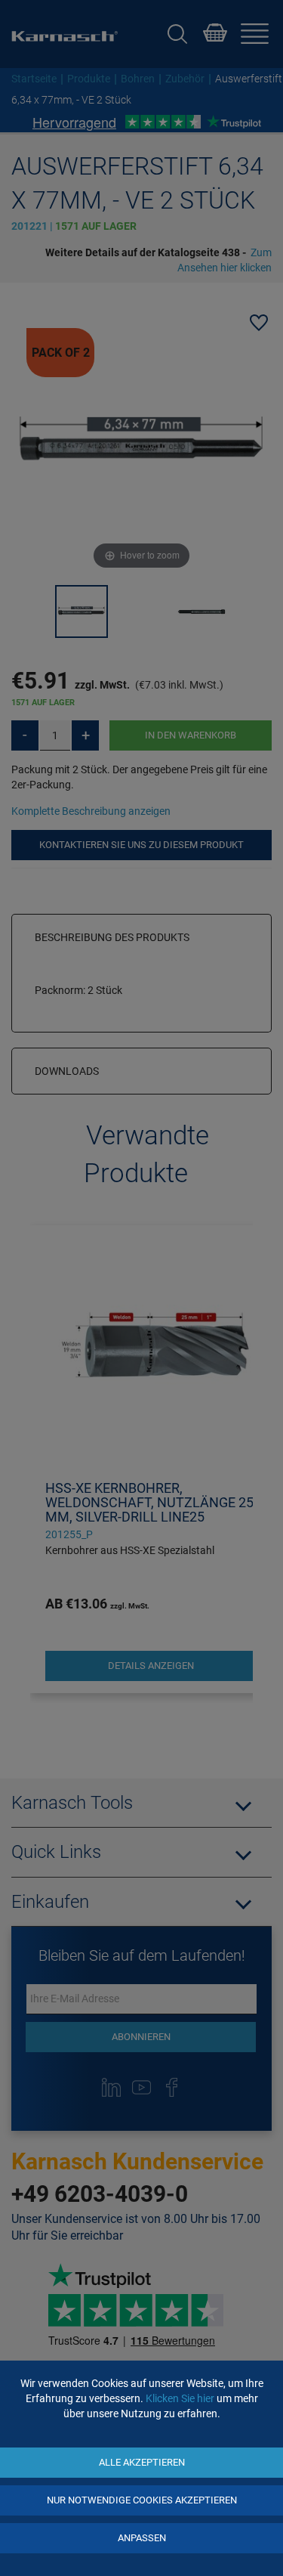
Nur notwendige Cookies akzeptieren (142, 2500)
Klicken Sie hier (180, 2398)
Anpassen (142, 2538)
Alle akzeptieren (142, 2462)
